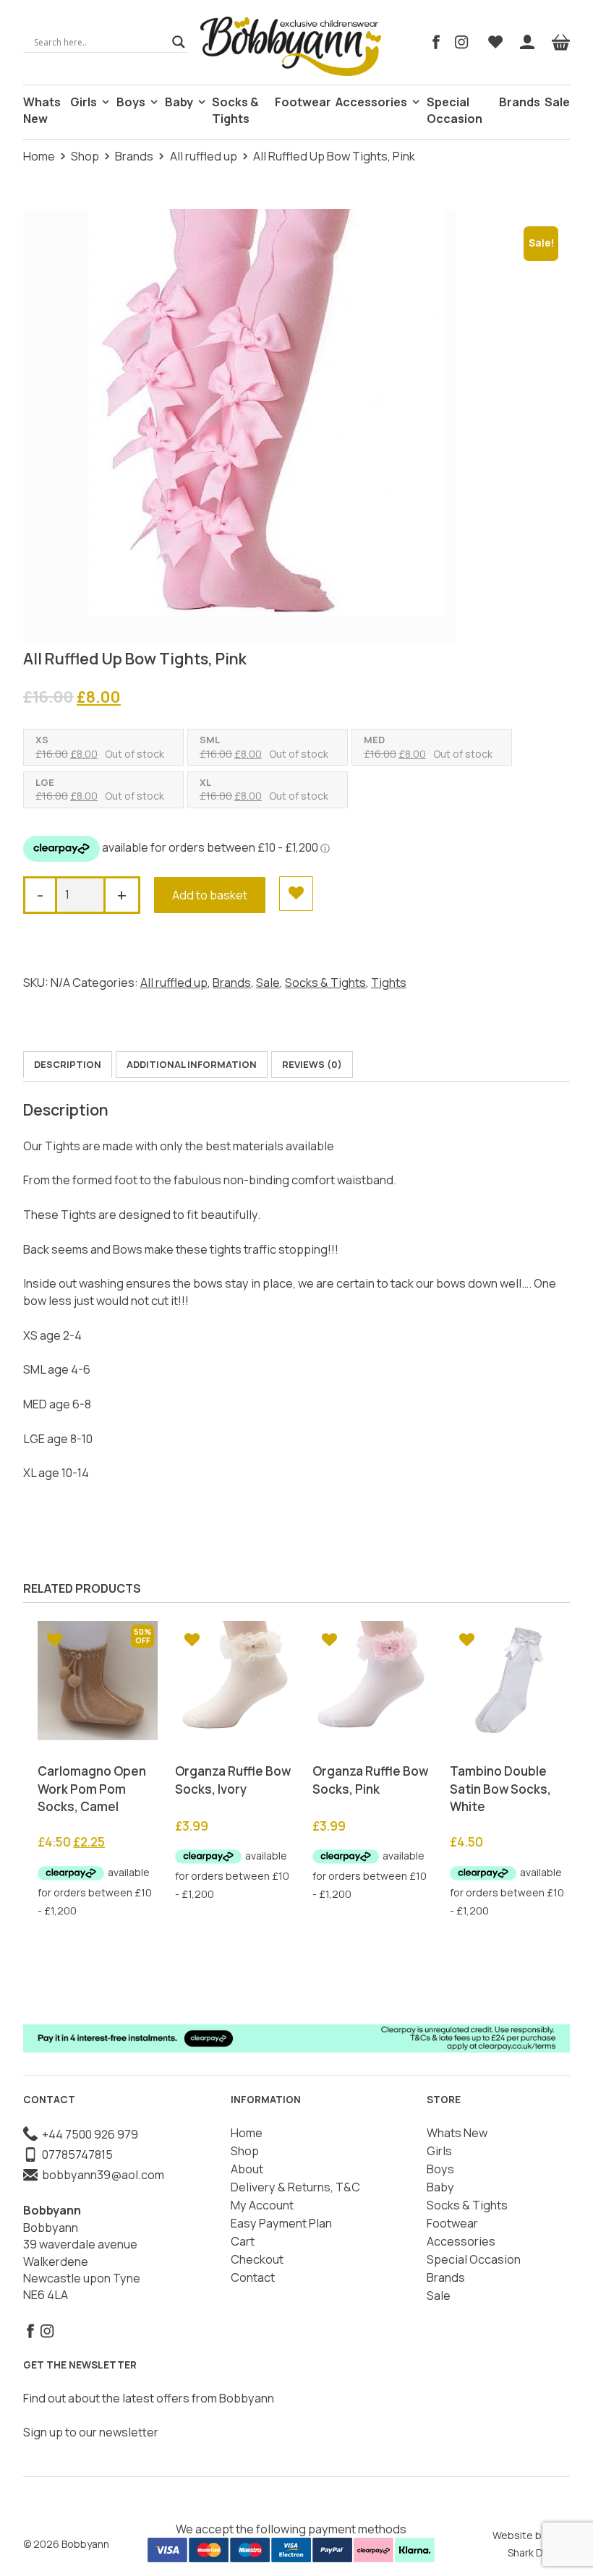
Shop (85, 156)
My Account (262, 2205)
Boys (131, 102)
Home (39, 156)
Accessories (371, 102)
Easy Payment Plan (281, 2223)
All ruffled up (204, 156)
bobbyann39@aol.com (101, 2175)
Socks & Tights (235, 110)
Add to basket (210, 895)
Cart (243, 2241)
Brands (520, 102)
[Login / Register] (527, 42)
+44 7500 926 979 (88, 2134)
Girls (84, 102)
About (247, 2169)
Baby (179, 102)
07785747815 (75, 2154)
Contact (253, 2277)
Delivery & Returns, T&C (295, 2187)
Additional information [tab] (192, 1064)
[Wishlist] (495, 42)
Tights (389, 983)
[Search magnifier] (179, 42)
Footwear (303, 102)
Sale (557, 102)
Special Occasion (455, 110)
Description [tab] (68, 1064)
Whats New (42, 110)
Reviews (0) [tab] (312, 1064)
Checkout (257, 2259)
